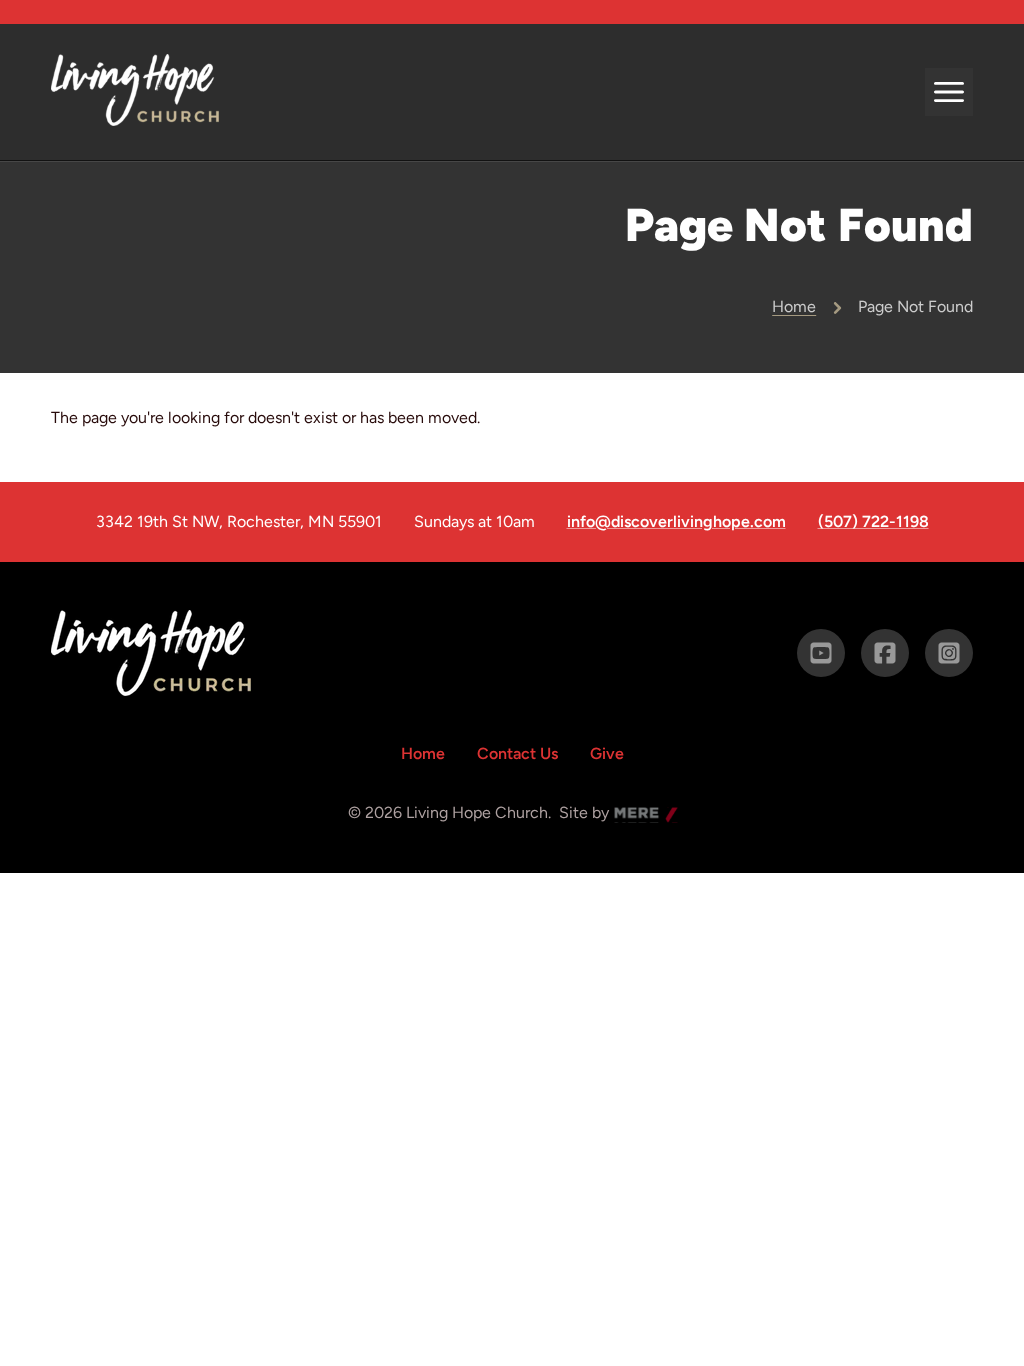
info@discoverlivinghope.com (676, 522)
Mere (633, 814)
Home (794, 306)
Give (607, 753)
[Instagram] (949, 653)
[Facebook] (885, 653)
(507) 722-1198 (873, 522)
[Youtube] (821, 653)
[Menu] (949, 92)
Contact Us (517, 753)
